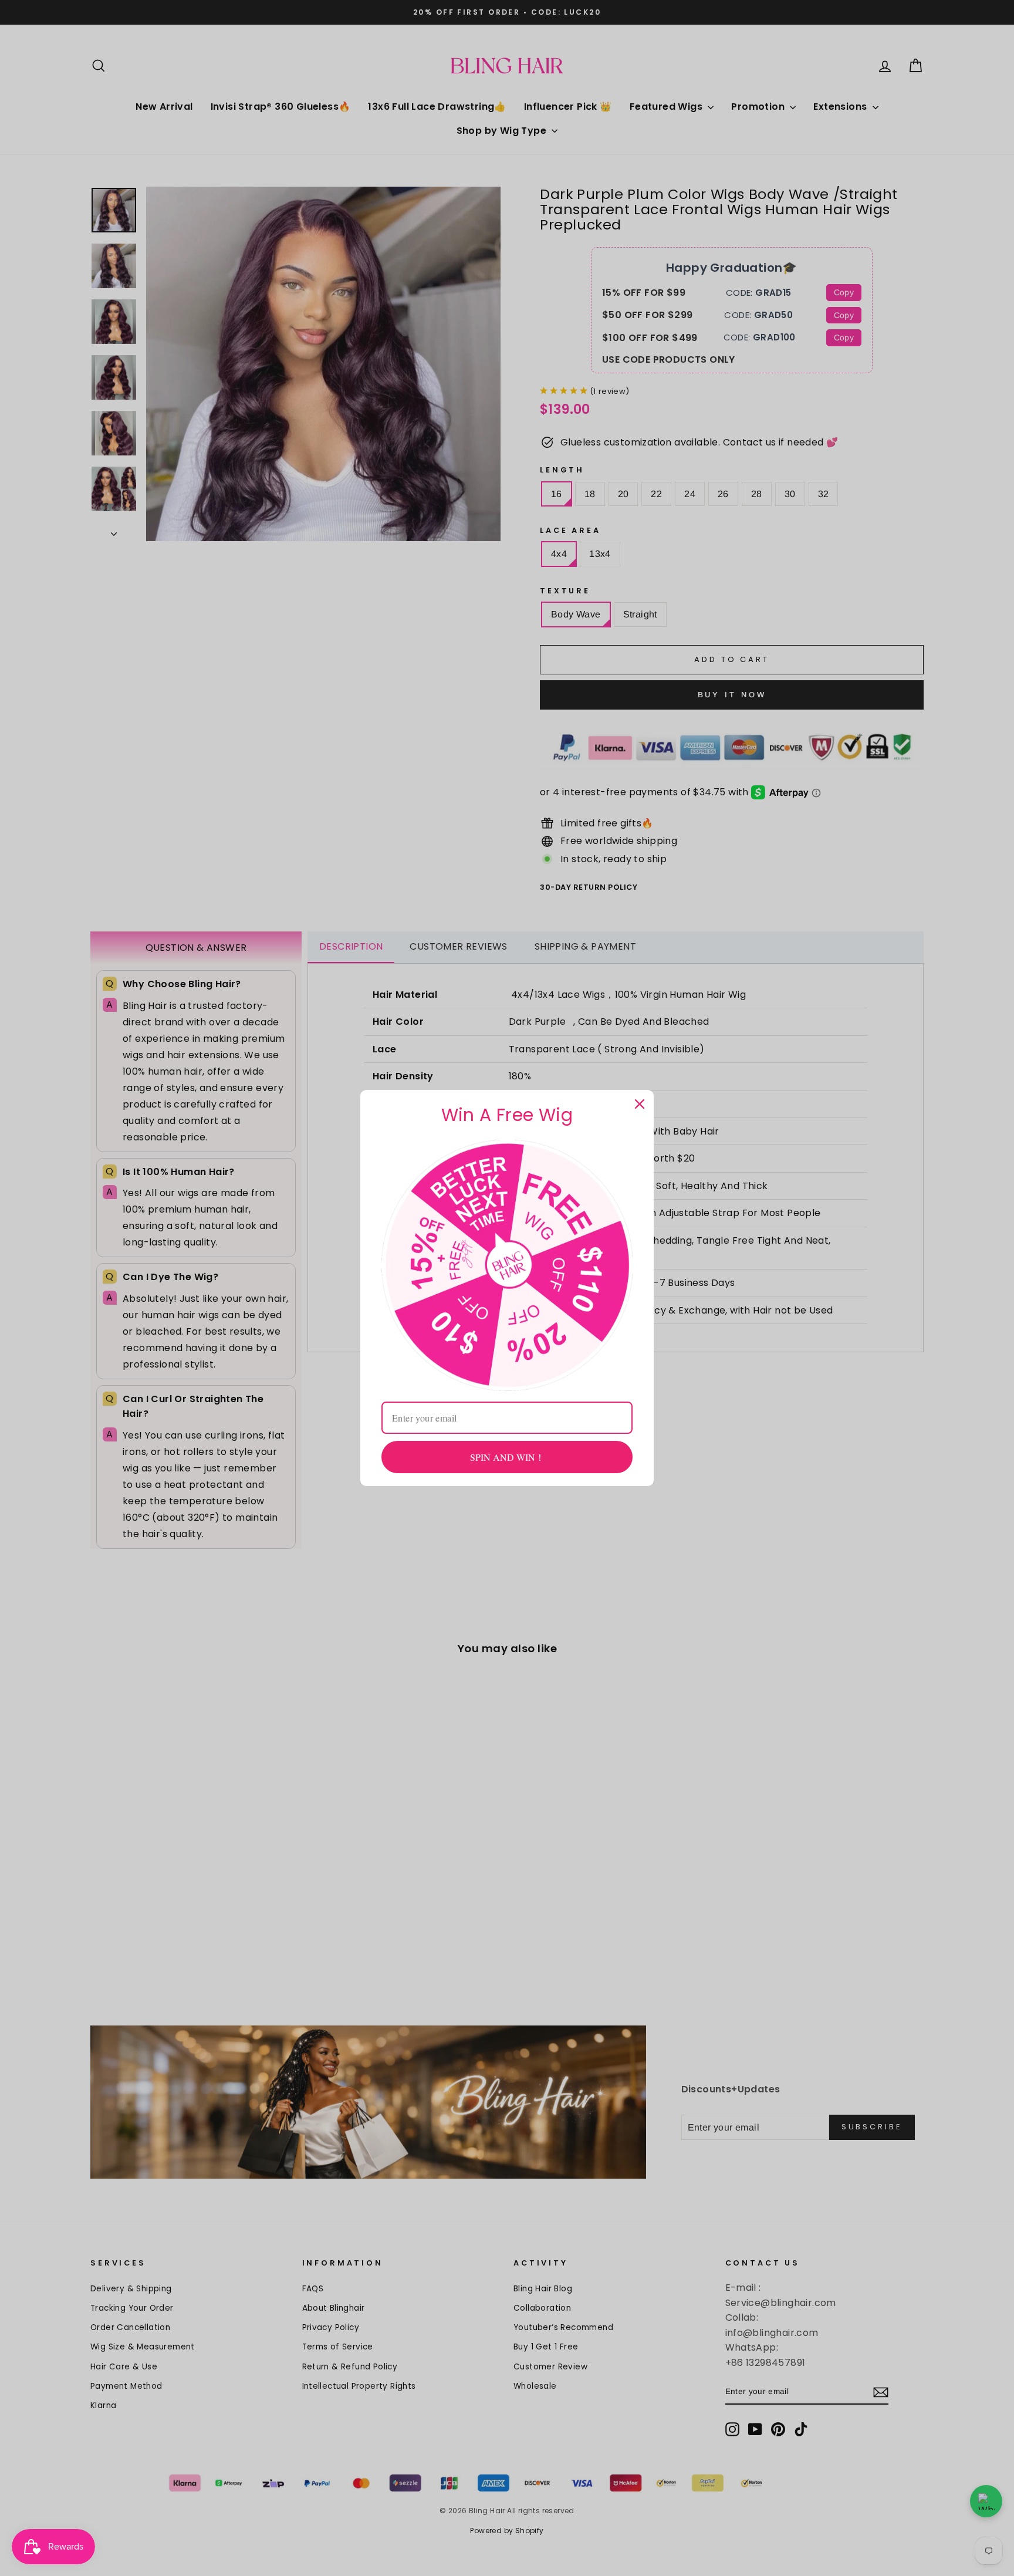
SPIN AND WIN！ (507, 1457)
